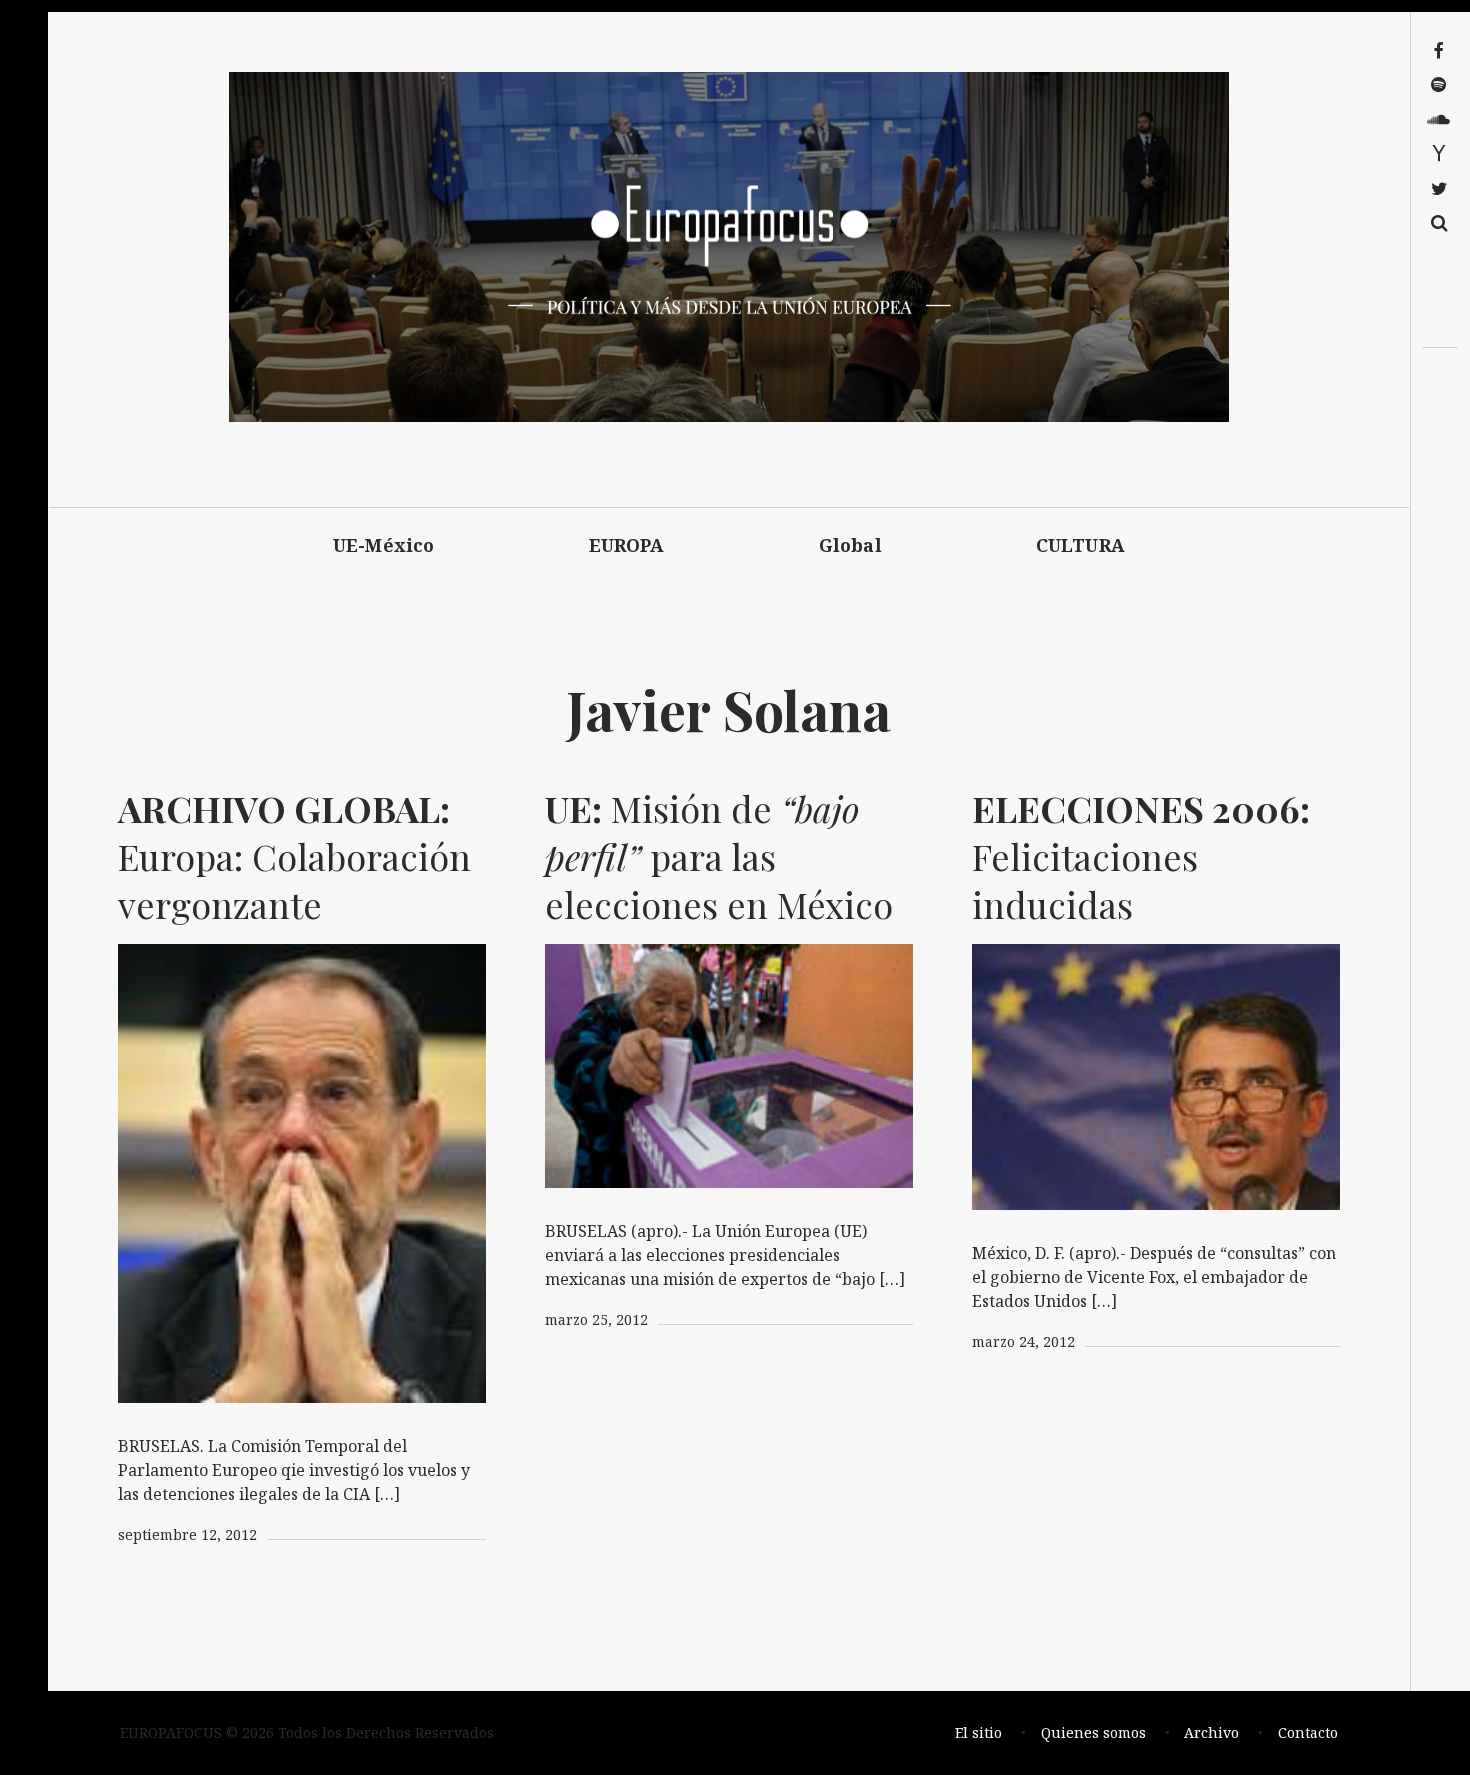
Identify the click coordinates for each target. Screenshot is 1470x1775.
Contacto (1308, 1732)
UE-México (384, 545)
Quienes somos (1093, 1732)
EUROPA (627, 545)
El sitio (978, 1732)
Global (850, 545)
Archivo (1211, 1732)
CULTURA (1080, 545)
